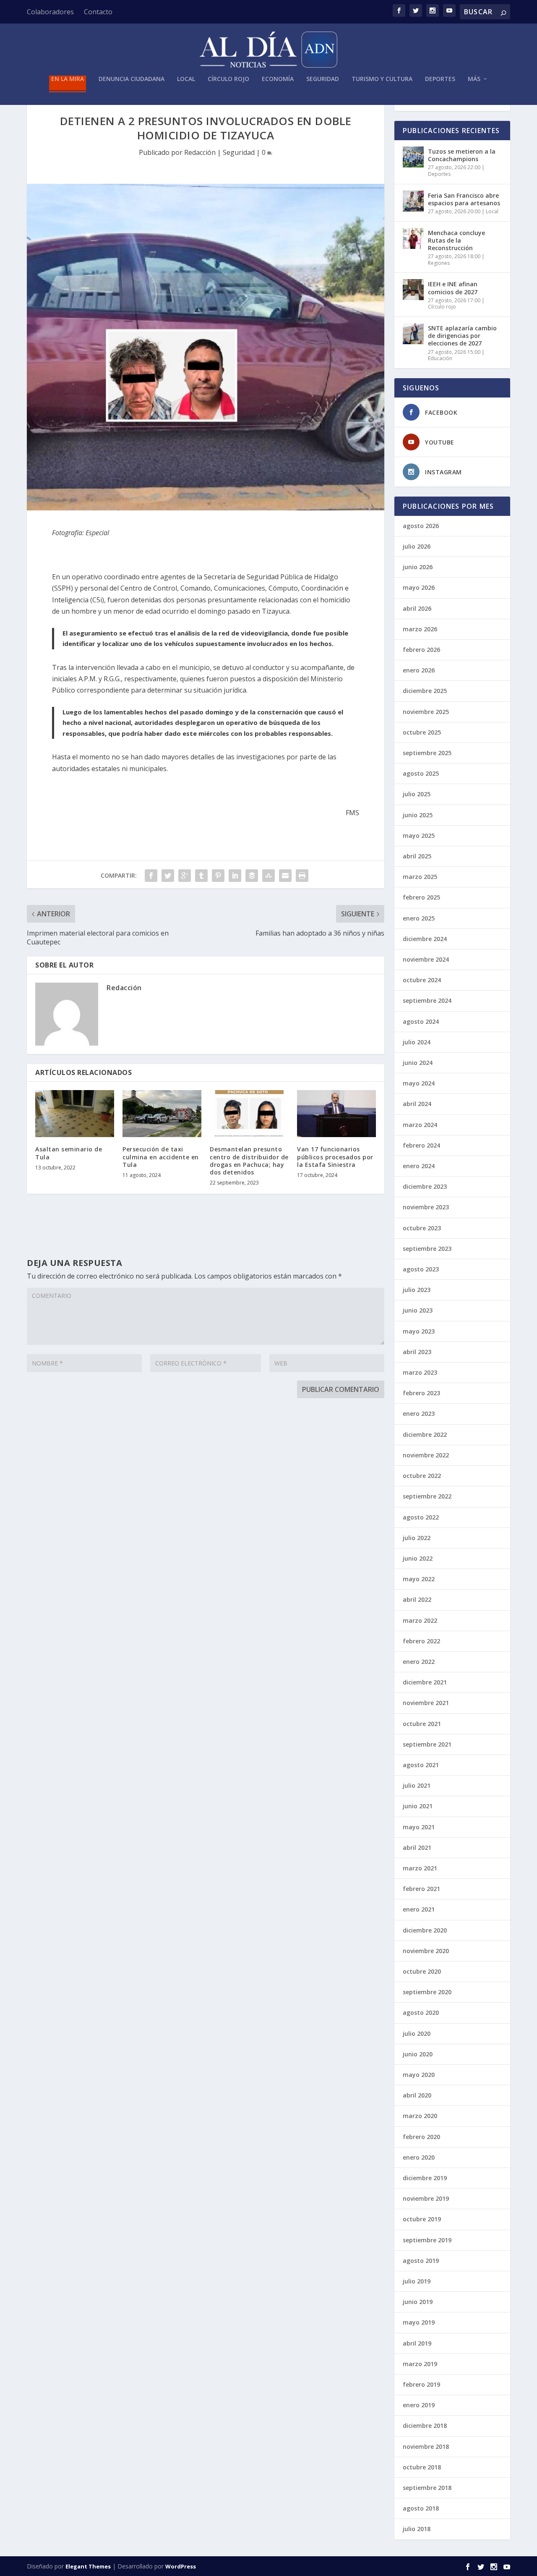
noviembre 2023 (426, 1207)
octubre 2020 (422, 1971)
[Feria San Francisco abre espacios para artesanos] (413, 201)
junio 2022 (418, 1558)
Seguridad (323, 79)
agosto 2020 (421, 2012)
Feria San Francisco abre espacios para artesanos (464, 199)
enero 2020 (419, 2157)
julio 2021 (417, 1785)
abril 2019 (417, 2343)
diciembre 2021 (425, 1682)
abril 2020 (417, 2095)
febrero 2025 (421, 897)
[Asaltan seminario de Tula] (75, 1114)
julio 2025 (417, 794)
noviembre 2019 (426, 2198)
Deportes (440, 79)
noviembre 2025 (426, 712)
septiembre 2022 (427, 1496)
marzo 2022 (420, 1620)
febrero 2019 (421, 2384)
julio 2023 (417, 1290)
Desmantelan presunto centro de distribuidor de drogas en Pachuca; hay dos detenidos (249, 1161)
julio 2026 (417, 546)
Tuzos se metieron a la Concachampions (462, 155)
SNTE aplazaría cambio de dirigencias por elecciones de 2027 (462, 336)
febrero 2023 (421, 1393)
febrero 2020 (421, 2137)
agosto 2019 (421, 2261)
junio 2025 (418, 815)
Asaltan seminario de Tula (69, 1153)
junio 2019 (418, 2302)
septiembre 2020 (427, 1992)
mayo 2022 (419, 1579)
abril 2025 (417, 856)
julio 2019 (417, 2281)
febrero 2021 (421, 1889)
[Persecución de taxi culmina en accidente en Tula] (162, 1114)
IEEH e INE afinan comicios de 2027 (453, 288)
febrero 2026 (421, 650)
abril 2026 (417, 608)
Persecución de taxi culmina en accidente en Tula (161, 1157)
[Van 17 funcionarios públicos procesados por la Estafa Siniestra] (336, 1114)
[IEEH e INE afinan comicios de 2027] (413, 290)
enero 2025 (419, 918)
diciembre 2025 (425, 691)
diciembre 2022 (425, 1434)
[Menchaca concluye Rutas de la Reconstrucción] (413, 238)
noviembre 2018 (426, 2447)
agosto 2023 (421, 1269)
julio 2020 (417, 2033)
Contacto (98, 12)
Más (474, 79)
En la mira (68, 79)
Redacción (200, 152)
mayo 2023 (419, 1331)
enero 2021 (419, 1909)
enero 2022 (419, 1662)
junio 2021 (418, 1806)
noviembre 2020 (426, 1951)
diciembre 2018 (425, 2426)
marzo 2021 (420, 1868)
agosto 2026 (421, 526)
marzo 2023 (420, 1372)
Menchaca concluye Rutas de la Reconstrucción (456, 240)
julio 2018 (417, 2529)
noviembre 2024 (426, 959)
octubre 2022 (422, 1476)
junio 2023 (418, 1310)
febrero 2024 (421, 1145)
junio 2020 (418, 2054)
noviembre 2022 (426, 1455)
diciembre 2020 (425, 1930)
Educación (440, 358)
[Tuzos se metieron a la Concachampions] (413, 157)
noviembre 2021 (426, 1703)
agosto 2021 (421, 1765)
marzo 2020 (420, 2116)
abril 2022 (417, 1599)
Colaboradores (50, 12)
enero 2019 (419, 2405)
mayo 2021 (419, 1827)
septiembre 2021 (427, 1744)
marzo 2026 (420, 629)
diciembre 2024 (425, 939)
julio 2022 (417, 1538)
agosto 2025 (421, 773)
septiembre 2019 (427, 2240)
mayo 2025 (419, 836)
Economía (278, 79)
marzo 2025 (420, 877)
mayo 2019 (419, 2322)
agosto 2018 (421, 2508)
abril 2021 (417, 1848)
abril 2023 (417, 1352)
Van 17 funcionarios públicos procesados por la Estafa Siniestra (335, 1157)
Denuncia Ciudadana (132, 79)
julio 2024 (417, 1042)
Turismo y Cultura (382, 79)
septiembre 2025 (427, 753)
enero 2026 (419, 670)
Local (186, 79)
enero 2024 (419, 1166)
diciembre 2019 (425, 2178)
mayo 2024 (419, 1083)
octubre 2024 (422, 980)
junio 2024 (418, 1063)
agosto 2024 (421, 1021)
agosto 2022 (421, 1517)
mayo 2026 (419, 587)
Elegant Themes (88, 2566)
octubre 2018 (422, 2467)
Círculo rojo (228, 79)
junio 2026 (418, 567)
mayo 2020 (419, 2075)
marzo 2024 (420, 1125)
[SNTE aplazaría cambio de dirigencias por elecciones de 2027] (413, 334)
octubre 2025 (422, 732)
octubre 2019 (422, 2219)
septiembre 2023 (427, 1249)
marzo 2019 (420, 2364)
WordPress (181, 2566)
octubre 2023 (422, 1228)
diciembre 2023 (425, 1186)
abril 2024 (417, 1104)
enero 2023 (419, 1414)
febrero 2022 (421, 1641)
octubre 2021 (422, 1724)
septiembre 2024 (427, 1000)
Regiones (439, 263)
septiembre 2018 (427, 2488)
